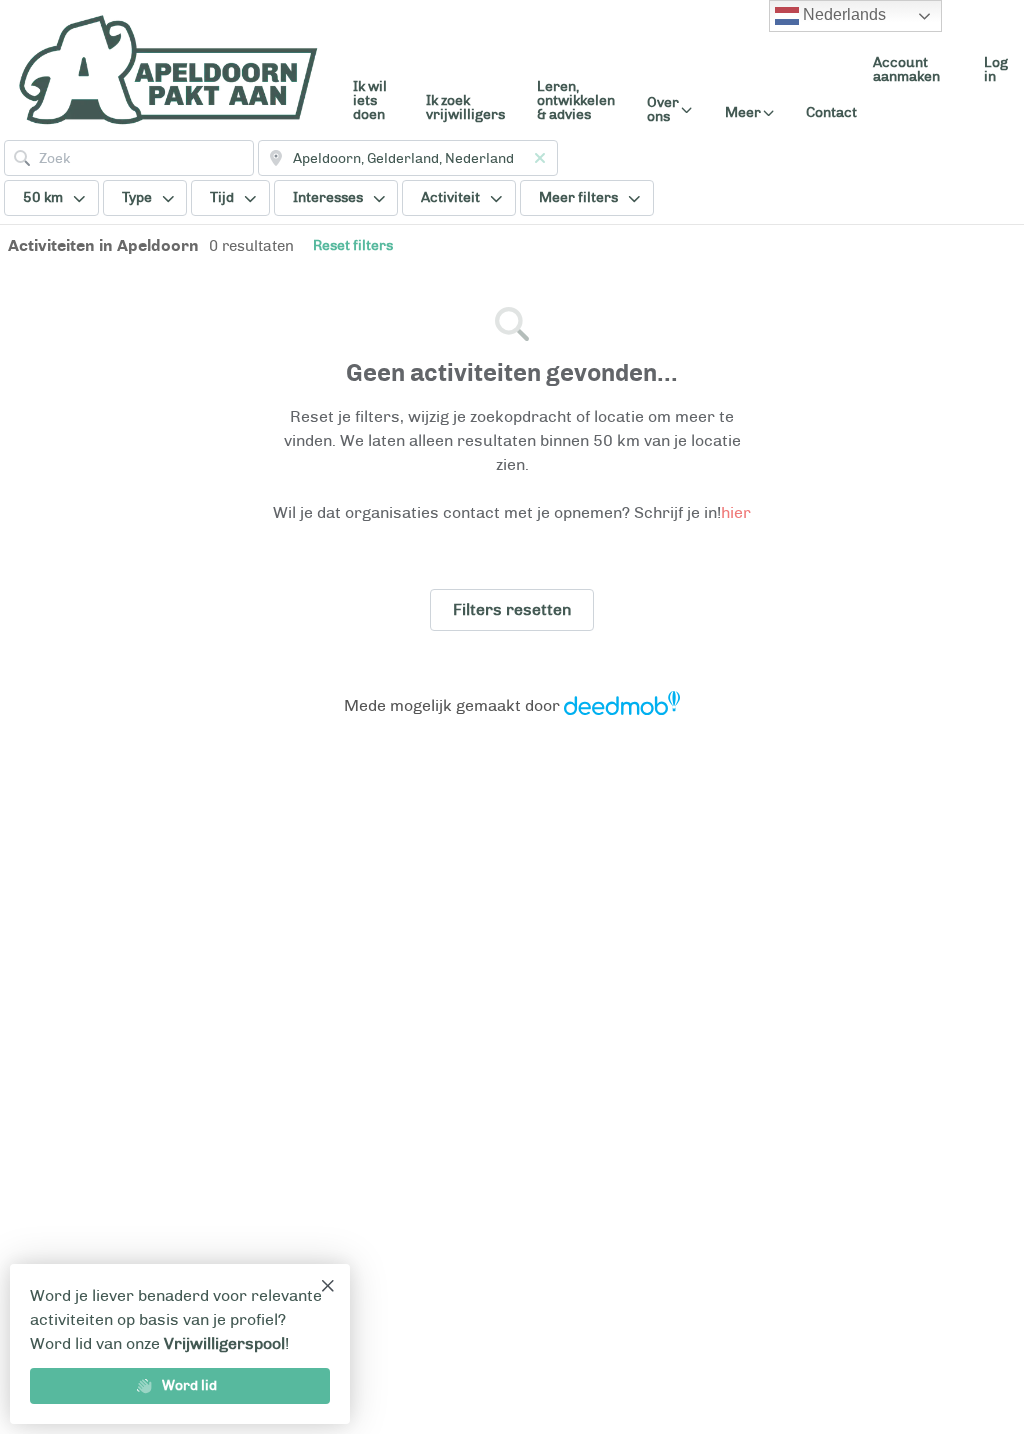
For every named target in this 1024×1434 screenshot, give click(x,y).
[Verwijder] (540, 158)
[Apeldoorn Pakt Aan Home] (168, 70)
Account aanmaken (906, 69)
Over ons (663, 110)
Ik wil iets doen (370, 100)
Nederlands (842, 14)
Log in (996, 69)
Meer (743, 113)
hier (736, 512)
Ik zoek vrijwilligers (465, 107)
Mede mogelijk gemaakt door (452, 705)
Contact (831, 112)
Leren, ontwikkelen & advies (576, 100)
